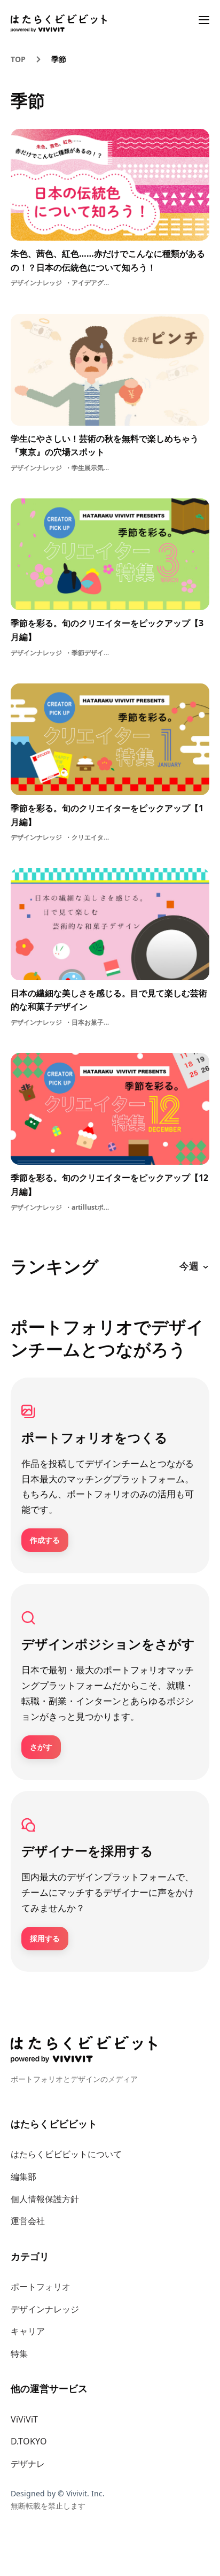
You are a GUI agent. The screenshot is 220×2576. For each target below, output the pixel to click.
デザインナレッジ (45, 2309)
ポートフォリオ (41, 2287)
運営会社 (28, 2221)
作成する (45, 1540)
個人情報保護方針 (45, 2199)
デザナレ (28, 2464)
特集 (19, 2354)
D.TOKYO (29, 2441)
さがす (41, 1747)
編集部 (23, 2177)
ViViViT (24, 2419)
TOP (18, 59)
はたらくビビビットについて (66, 2154)
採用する (45, 1938)
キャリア (28, 2331)
